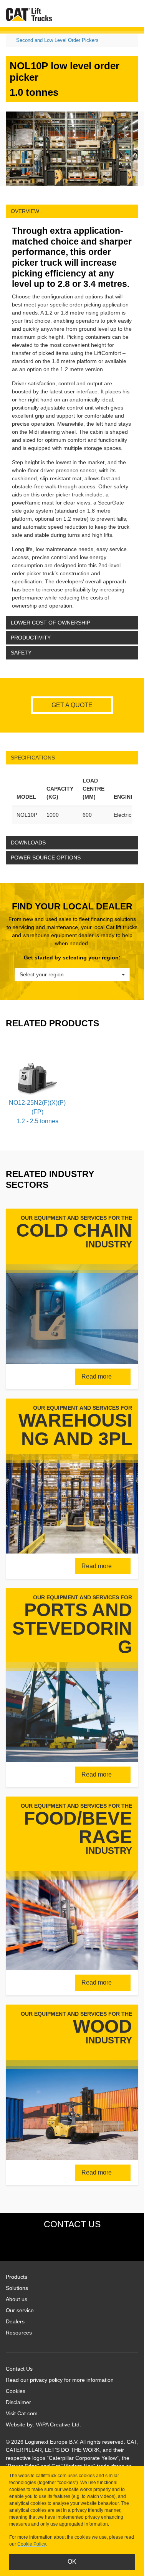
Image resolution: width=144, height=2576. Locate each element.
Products (17, 2277)
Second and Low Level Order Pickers (57, 40)
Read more (97, 1376)
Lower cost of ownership (50, 623)
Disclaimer (18, 2402)
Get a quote (72, 705)
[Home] (29, 14)
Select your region (42, 974)
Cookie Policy (31, 2544)
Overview (25, 211)
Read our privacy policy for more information (60, 2380)
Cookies (16, 2391)
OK (72, 2562)
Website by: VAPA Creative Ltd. (43, 2424)
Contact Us (19, 2369)
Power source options (46, 858)
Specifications (33, 758)
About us (17, 2299)
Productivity (31, 638)
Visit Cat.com (22, 2413)
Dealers (15, 2321)
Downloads (28, 843)
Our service (20, 2310)
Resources (19, 2333)
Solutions (17, 2288)
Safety (21, 653)
